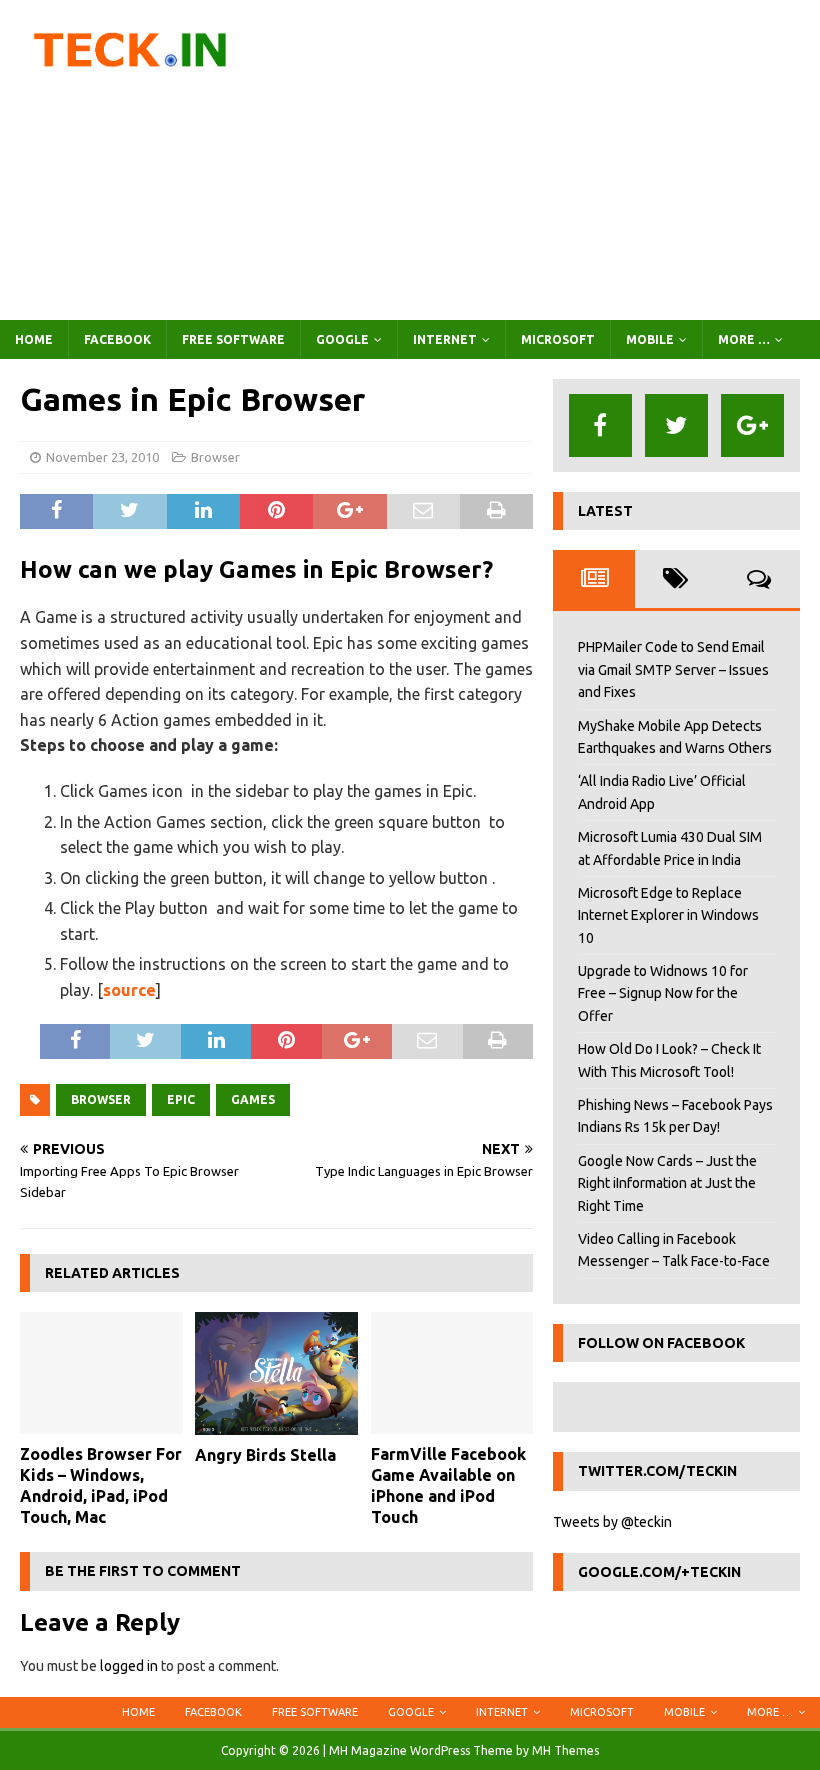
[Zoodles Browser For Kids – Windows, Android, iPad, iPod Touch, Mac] (101, 1373)
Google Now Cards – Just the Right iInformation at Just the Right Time (667, 1183)
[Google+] (752, 425)
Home (34, 339)
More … (744, 339)
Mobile (650, 339)
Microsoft (558, 339)
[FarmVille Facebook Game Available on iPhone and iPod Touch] (452, 1373)
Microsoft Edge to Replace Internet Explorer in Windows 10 (668, 915)
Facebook (117, 339)
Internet (445, 339)
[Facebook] (600, 425)
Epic (181, 1099)
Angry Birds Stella (265, 1455)
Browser (215, 457)
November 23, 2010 (102, 457)
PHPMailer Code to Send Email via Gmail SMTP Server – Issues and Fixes (673, 669)
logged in (129, 1666)
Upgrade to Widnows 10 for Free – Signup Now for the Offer (663, 993)
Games (253, 1099)
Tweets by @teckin (612, 1522)
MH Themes (565, 1750)
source (129, 990)
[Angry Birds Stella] (276, 1373)
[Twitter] (676, 425)
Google (342, 339)
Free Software (233, 339)
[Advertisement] (550, 160)
